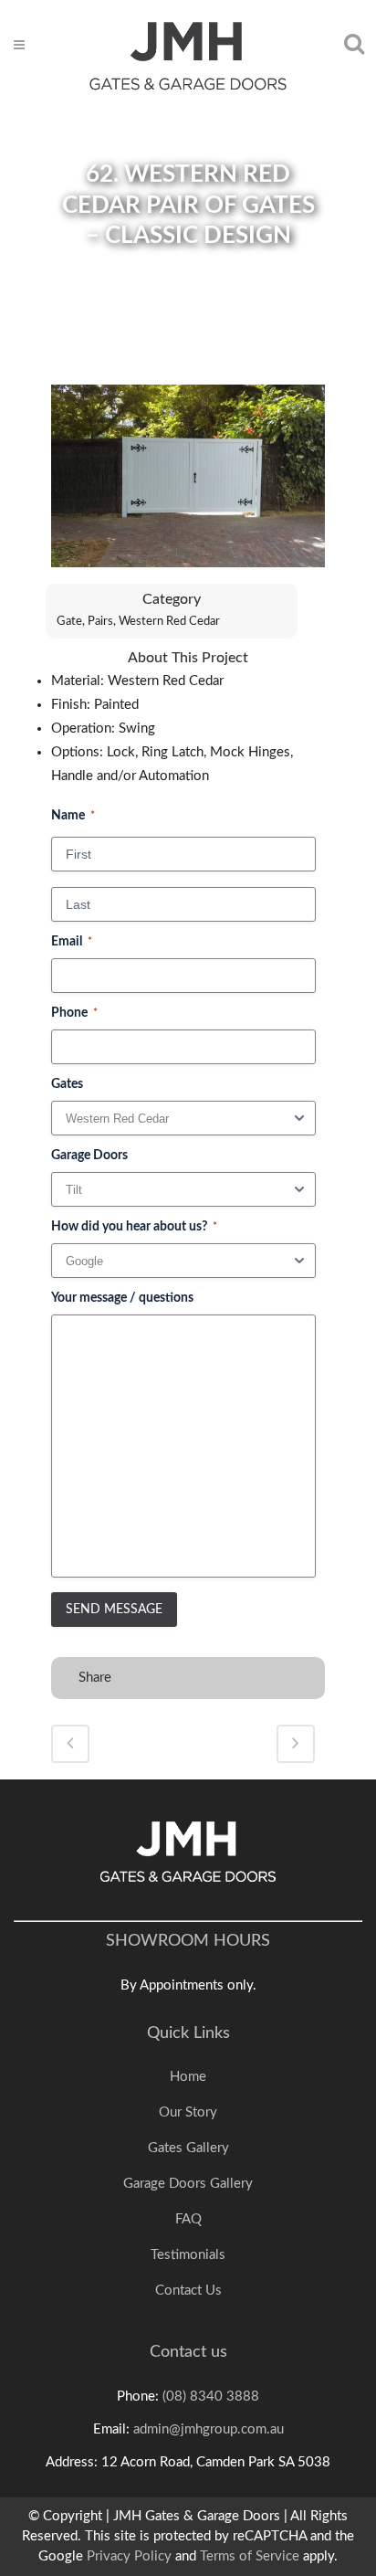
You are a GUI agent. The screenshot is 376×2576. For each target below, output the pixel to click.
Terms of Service (250, 2556)
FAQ (188, 2219)
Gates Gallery (188, 2148)
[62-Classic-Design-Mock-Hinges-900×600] (188, 484)
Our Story (188, 2112)
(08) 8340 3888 (211, 2397)
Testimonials (188, 2255)
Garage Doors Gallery (188, 2184)
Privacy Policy (129, 2556)
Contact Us (188, 2291)
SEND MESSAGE (114, 1610)
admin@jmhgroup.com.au (209, 2429)
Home (188, 2077)
